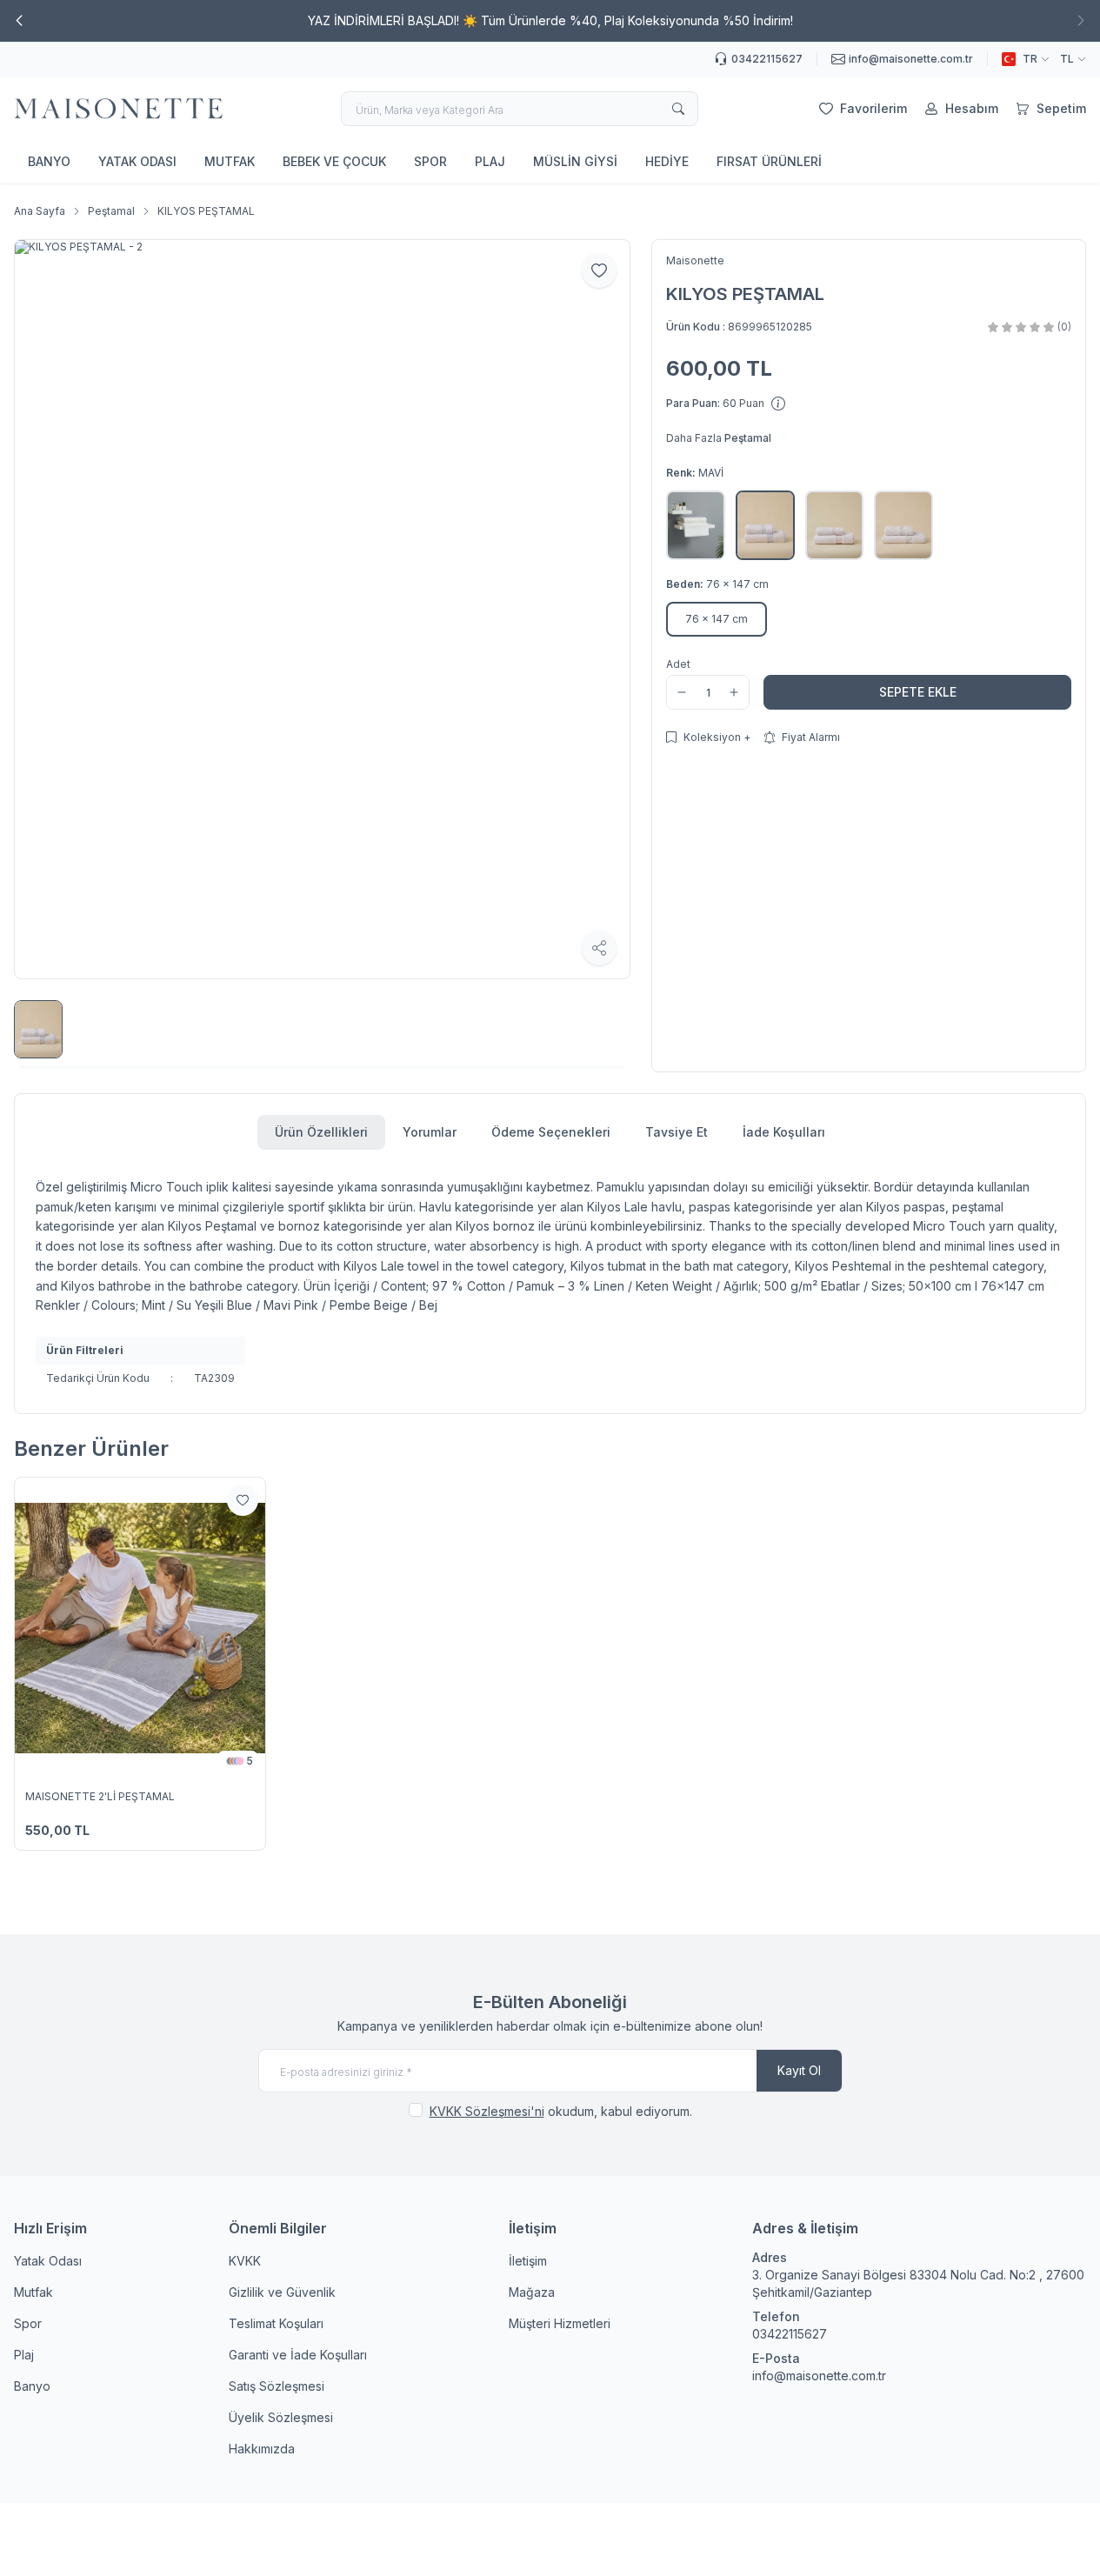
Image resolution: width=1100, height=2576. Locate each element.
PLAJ (490, 161)
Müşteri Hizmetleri (560, 2323)
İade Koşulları (784, 1132)
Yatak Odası (48, 2261)
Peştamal (111, 211)
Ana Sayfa (40, 211)
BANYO (49, 161)
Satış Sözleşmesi (277, 2386)
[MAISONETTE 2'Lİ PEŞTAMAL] (140, 1628)
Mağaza (532, 2292)
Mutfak (33, 2292)
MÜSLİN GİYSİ (575, 161)
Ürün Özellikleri (321, 1132)
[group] (322, 609)
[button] (19, 21)
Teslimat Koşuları (276, 2323)
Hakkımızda (262, 2449)
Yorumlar (430, 1132)
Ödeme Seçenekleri (551, 1132)
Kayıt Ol (799, 2070)
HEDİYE (667, 161)
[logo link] (118, 109)
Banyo (32, 2386)
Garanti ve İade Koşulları (298, 2355)
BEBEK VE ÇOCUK (334, 161)
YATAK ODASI (137, 161)
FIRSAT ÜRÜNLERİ (769, 161)
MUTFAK (230, 161)
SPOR (430, 161)
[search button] (678, 109)
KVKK (245, 2261)
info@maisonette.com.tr (819, 2376)
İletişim (528, 2261)
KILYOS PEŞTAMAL (206, 211)
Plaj (24, 2355)
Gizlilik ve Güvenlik (282, 2292)
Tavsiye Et (677, 1132)
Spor (28, 2323)
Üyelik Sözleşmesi (281, 2417)
